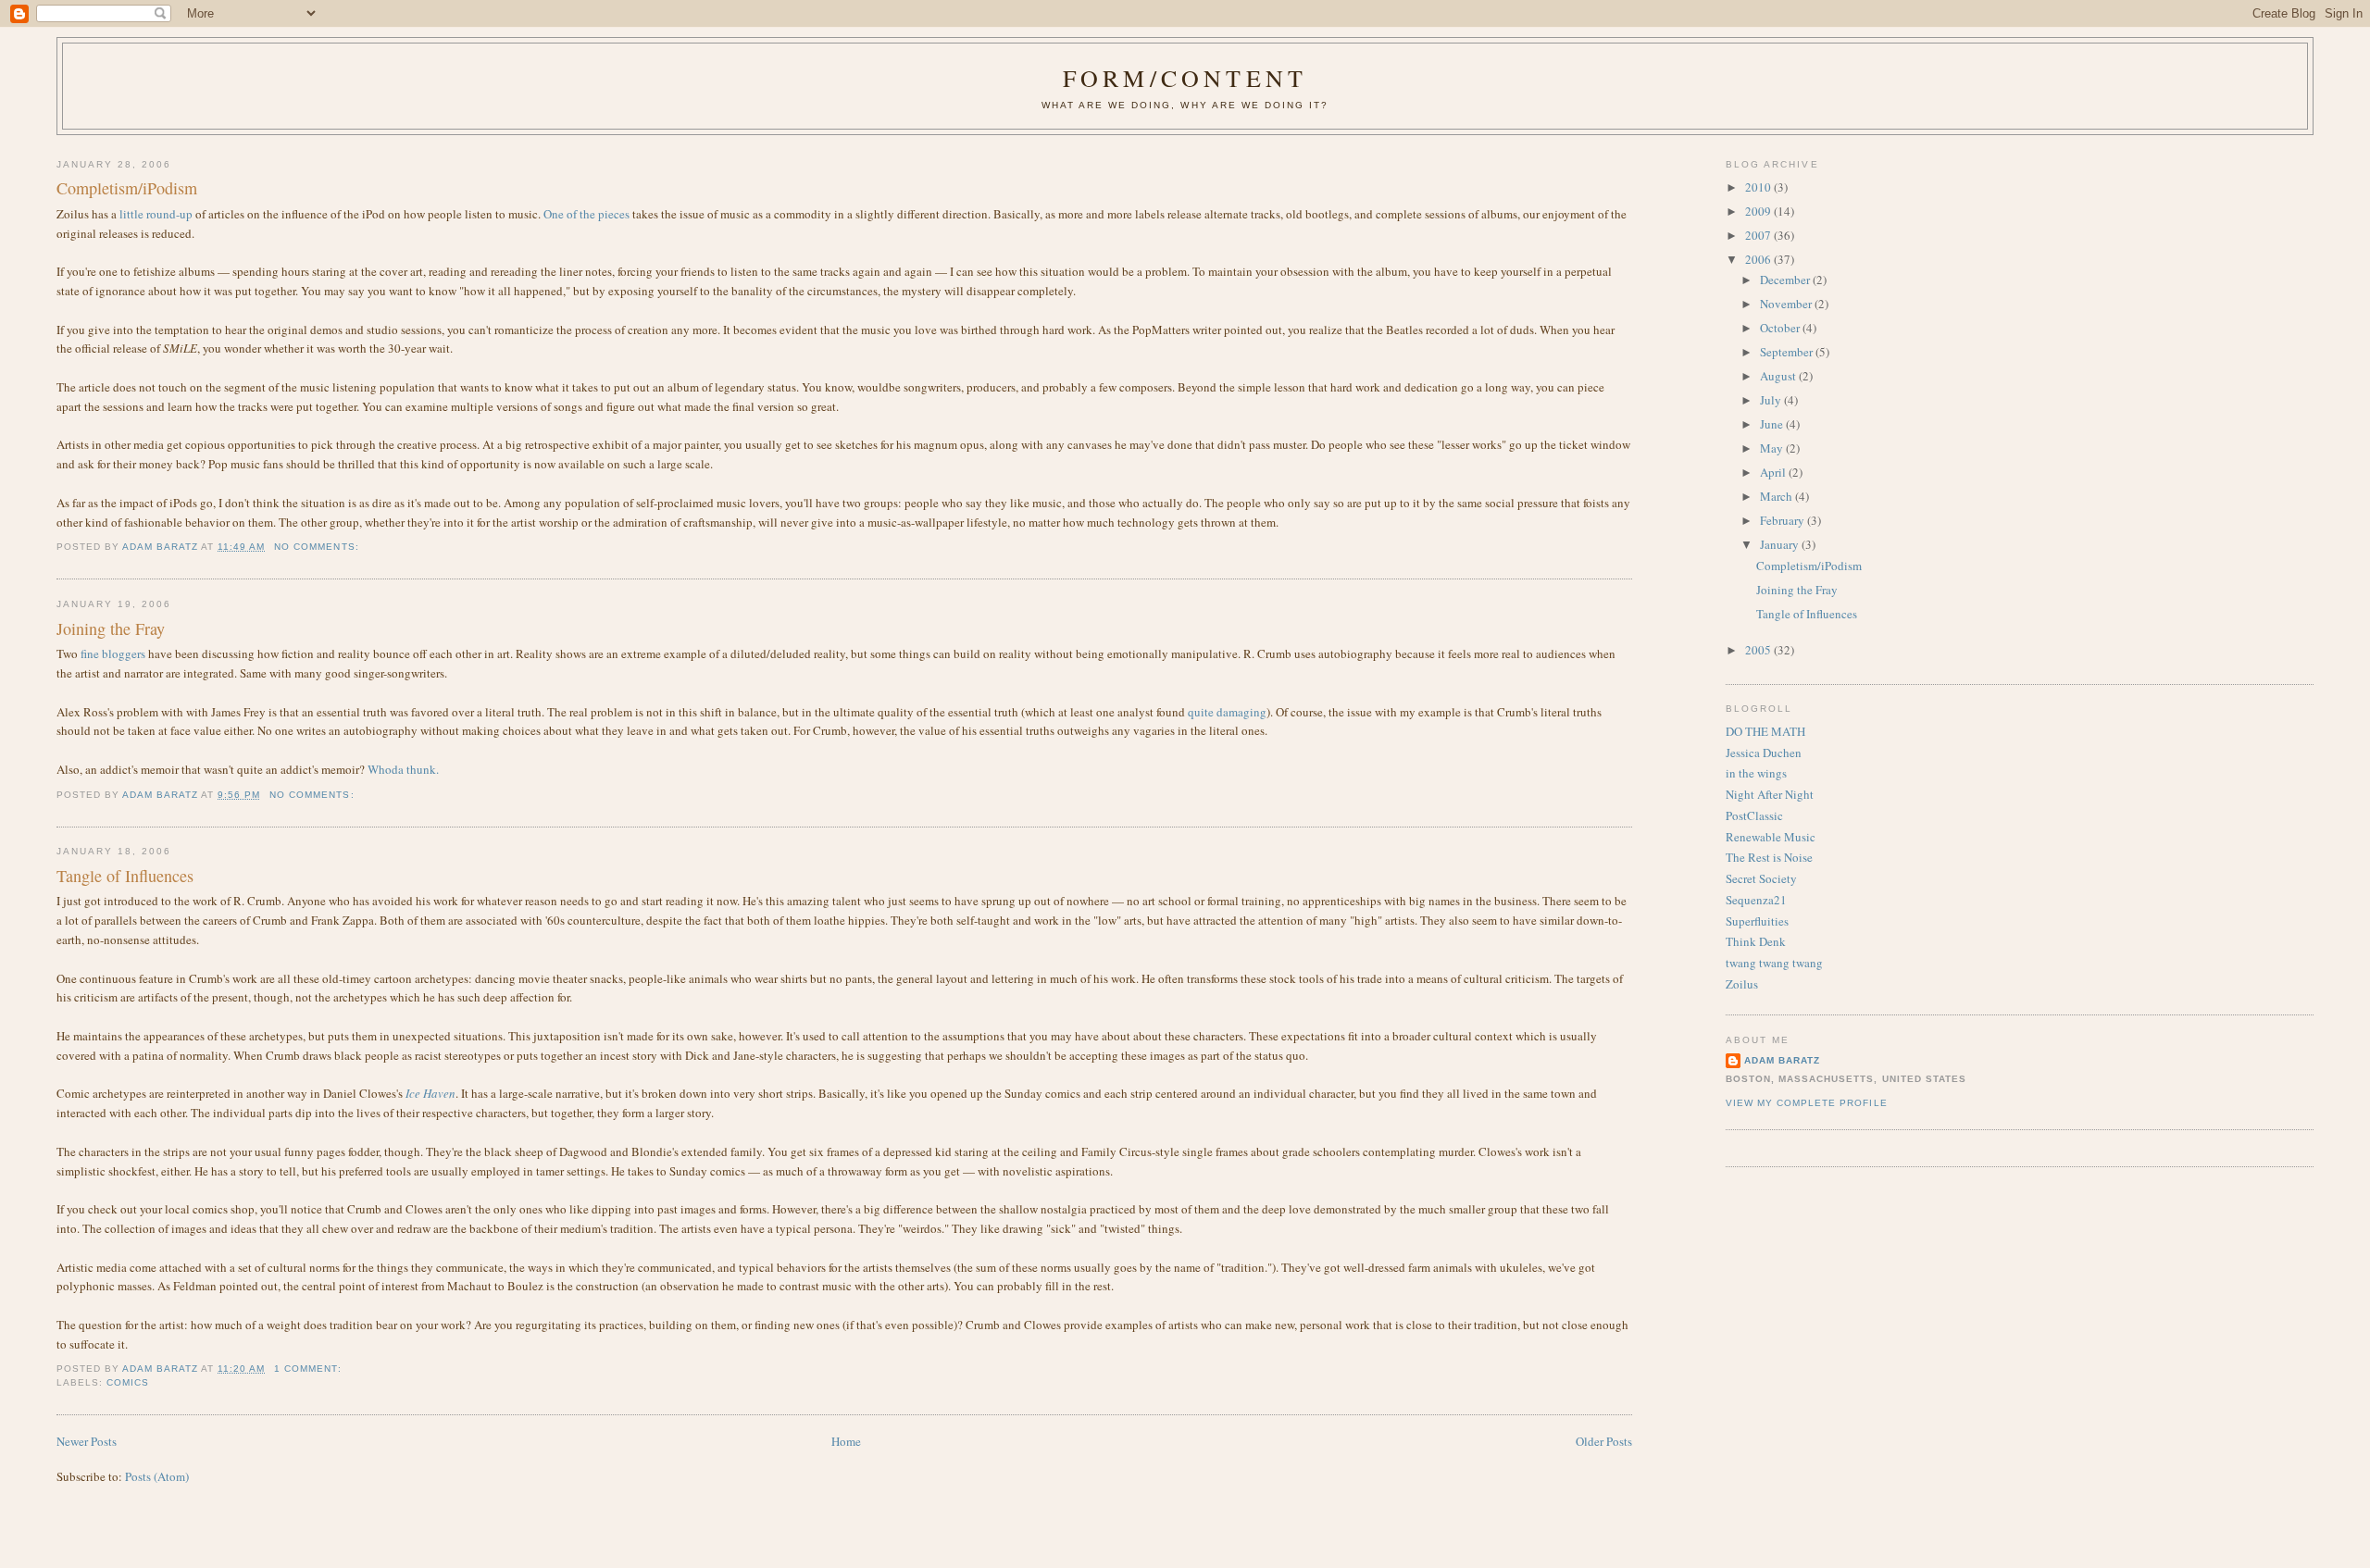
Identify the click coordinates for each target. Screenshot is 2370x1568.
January (1781, 544)
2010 (1759, 187)
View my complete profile (1806, 1103)
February (1784, 520)
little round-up (156, 214)
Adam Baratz (1782, 1060)
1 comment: (309, 1369)
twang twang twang (1774, 963)
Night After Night (1770, 794)
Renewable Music (1771, 837)
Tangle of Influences (125, 876)
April (1774, 472)
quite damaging (1227, 712)
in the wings (1756, 773)
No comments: (318, 547)
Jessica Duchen (1764, 753)
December (1786, 280)
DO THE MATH (1765, 731)
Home (846, 1441)
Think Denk (1756, 941)
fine (90, 653)
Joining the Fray (111, 628)
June (1773, 424)
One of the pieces (586, 214)
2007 (1759, 235)
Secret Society (1761, 878)
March (1777, 496)
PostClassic (1754, 815)
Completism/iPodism (127, 188)
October (1781, 328)
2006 (1759, 259)
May (1773, 448)
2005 (1759, 650)
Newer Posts (87, 1441)
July (1772, 400)
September (1788, 352)
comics (128, 1382)
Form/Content (1185, 78)
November (1787, 304)
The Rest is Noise (1769, 857)
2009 (1759, 211)
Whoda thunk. (403, 769)
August (1779, 376)
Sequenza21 (1756, 900)
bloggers (124, 653)
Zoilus (1742, 984)
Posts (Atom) (157, 1476)
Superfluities (1757, 921)
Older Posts (1604, 1441)
